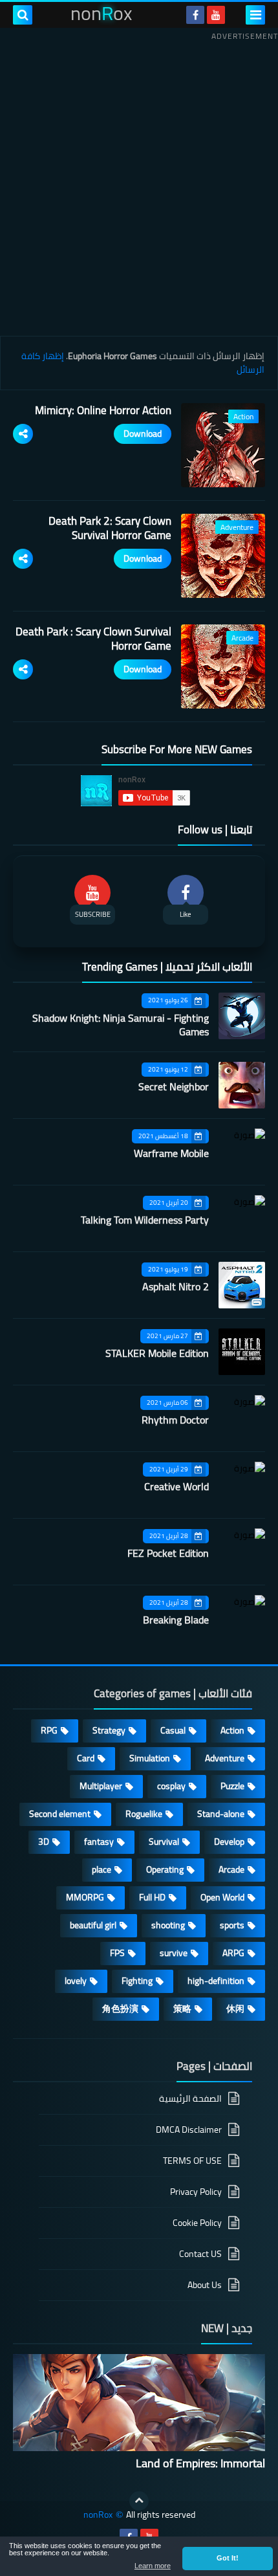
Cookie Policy (197, 2223)
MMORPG (85, 1897)
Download (143, 434)
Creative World (176, 1486)
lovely (76, 1981)
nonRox (98, 2515)
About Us (205, 2285)
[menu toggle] (255, 15)
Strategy (109, 1730)
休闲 (235, 2009)
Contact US (200, 2254)
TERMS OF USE (192, 2161)
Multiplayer (101, 1786)
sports (232, 1925)
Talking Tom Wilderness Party (145, 1220)
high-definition (216, 1981)
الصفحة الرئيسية (190, 2099)
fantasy (99, 1842)
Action (232, 1730)
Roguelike (144, 1814)
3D (44, 1842)
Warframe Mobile (171, 1153)
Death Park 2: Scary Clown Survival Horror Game (110, 528)
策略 (182, 2009)
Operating (165, 1869)
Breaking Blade (176, 1620)
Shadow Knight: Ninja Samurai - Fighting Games (121, 1025)
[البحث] (23, 15)
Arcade (231, 1869)
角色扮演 (120, 2009)
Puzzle (232, 1786)
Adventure (225, 1758)
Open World (222, 1897)
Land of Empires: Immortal (200, 2463)
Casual (173, 1730)
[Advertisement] (139, 184)
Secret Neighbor (174, 1086)
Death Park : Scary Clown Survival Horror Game (93, 639)
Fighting (137, 1981)
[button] (228, 2559)
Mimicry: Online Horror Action (103, 410)
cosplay (171, 1786)
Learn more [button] (153, 2566)
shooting (168, 1925)
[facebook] (195, 15)
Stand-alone (221, 1814)
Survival (164, 1842)
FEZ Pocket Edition (168, 1553)
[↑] (139, 2501)
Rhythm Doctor (175, 1420)
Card (86, 1758)
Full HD (152, 1897)
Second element (60, 1814)
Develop (229, 1842)
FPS (117, 1953)
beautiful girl (93, 1925)
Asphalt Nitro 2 (176, 1286)
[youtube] (216, 15)
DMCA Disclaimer (189, 2130)
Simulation (150, 1758)
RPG (49, 1730)
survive (174, 1953)
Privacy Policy (196, 2192)
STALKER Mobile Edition (157, 1353)
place (102, 1869)
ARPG (233, 1953)
